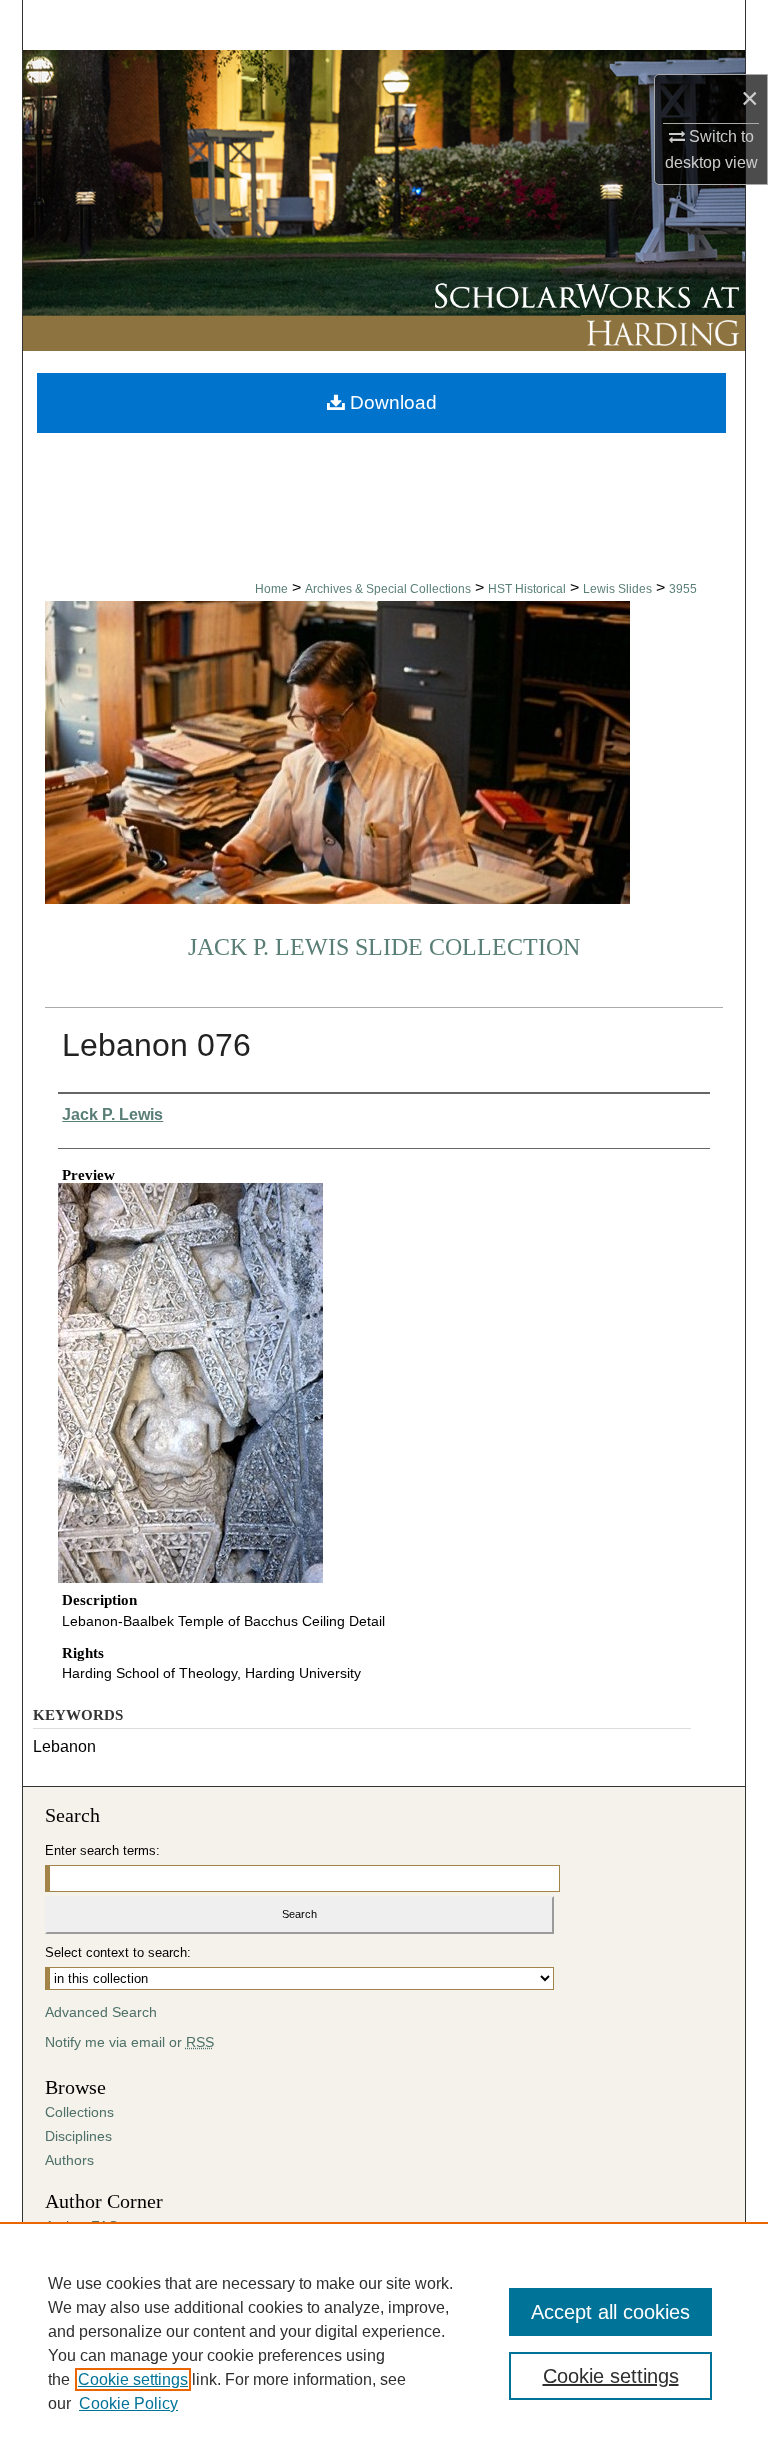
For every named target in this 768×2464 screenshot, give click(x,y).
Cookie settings (133, 2379)
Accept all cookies (610, 2312)
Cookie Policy (128, 2403)
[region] (384, 2343)
